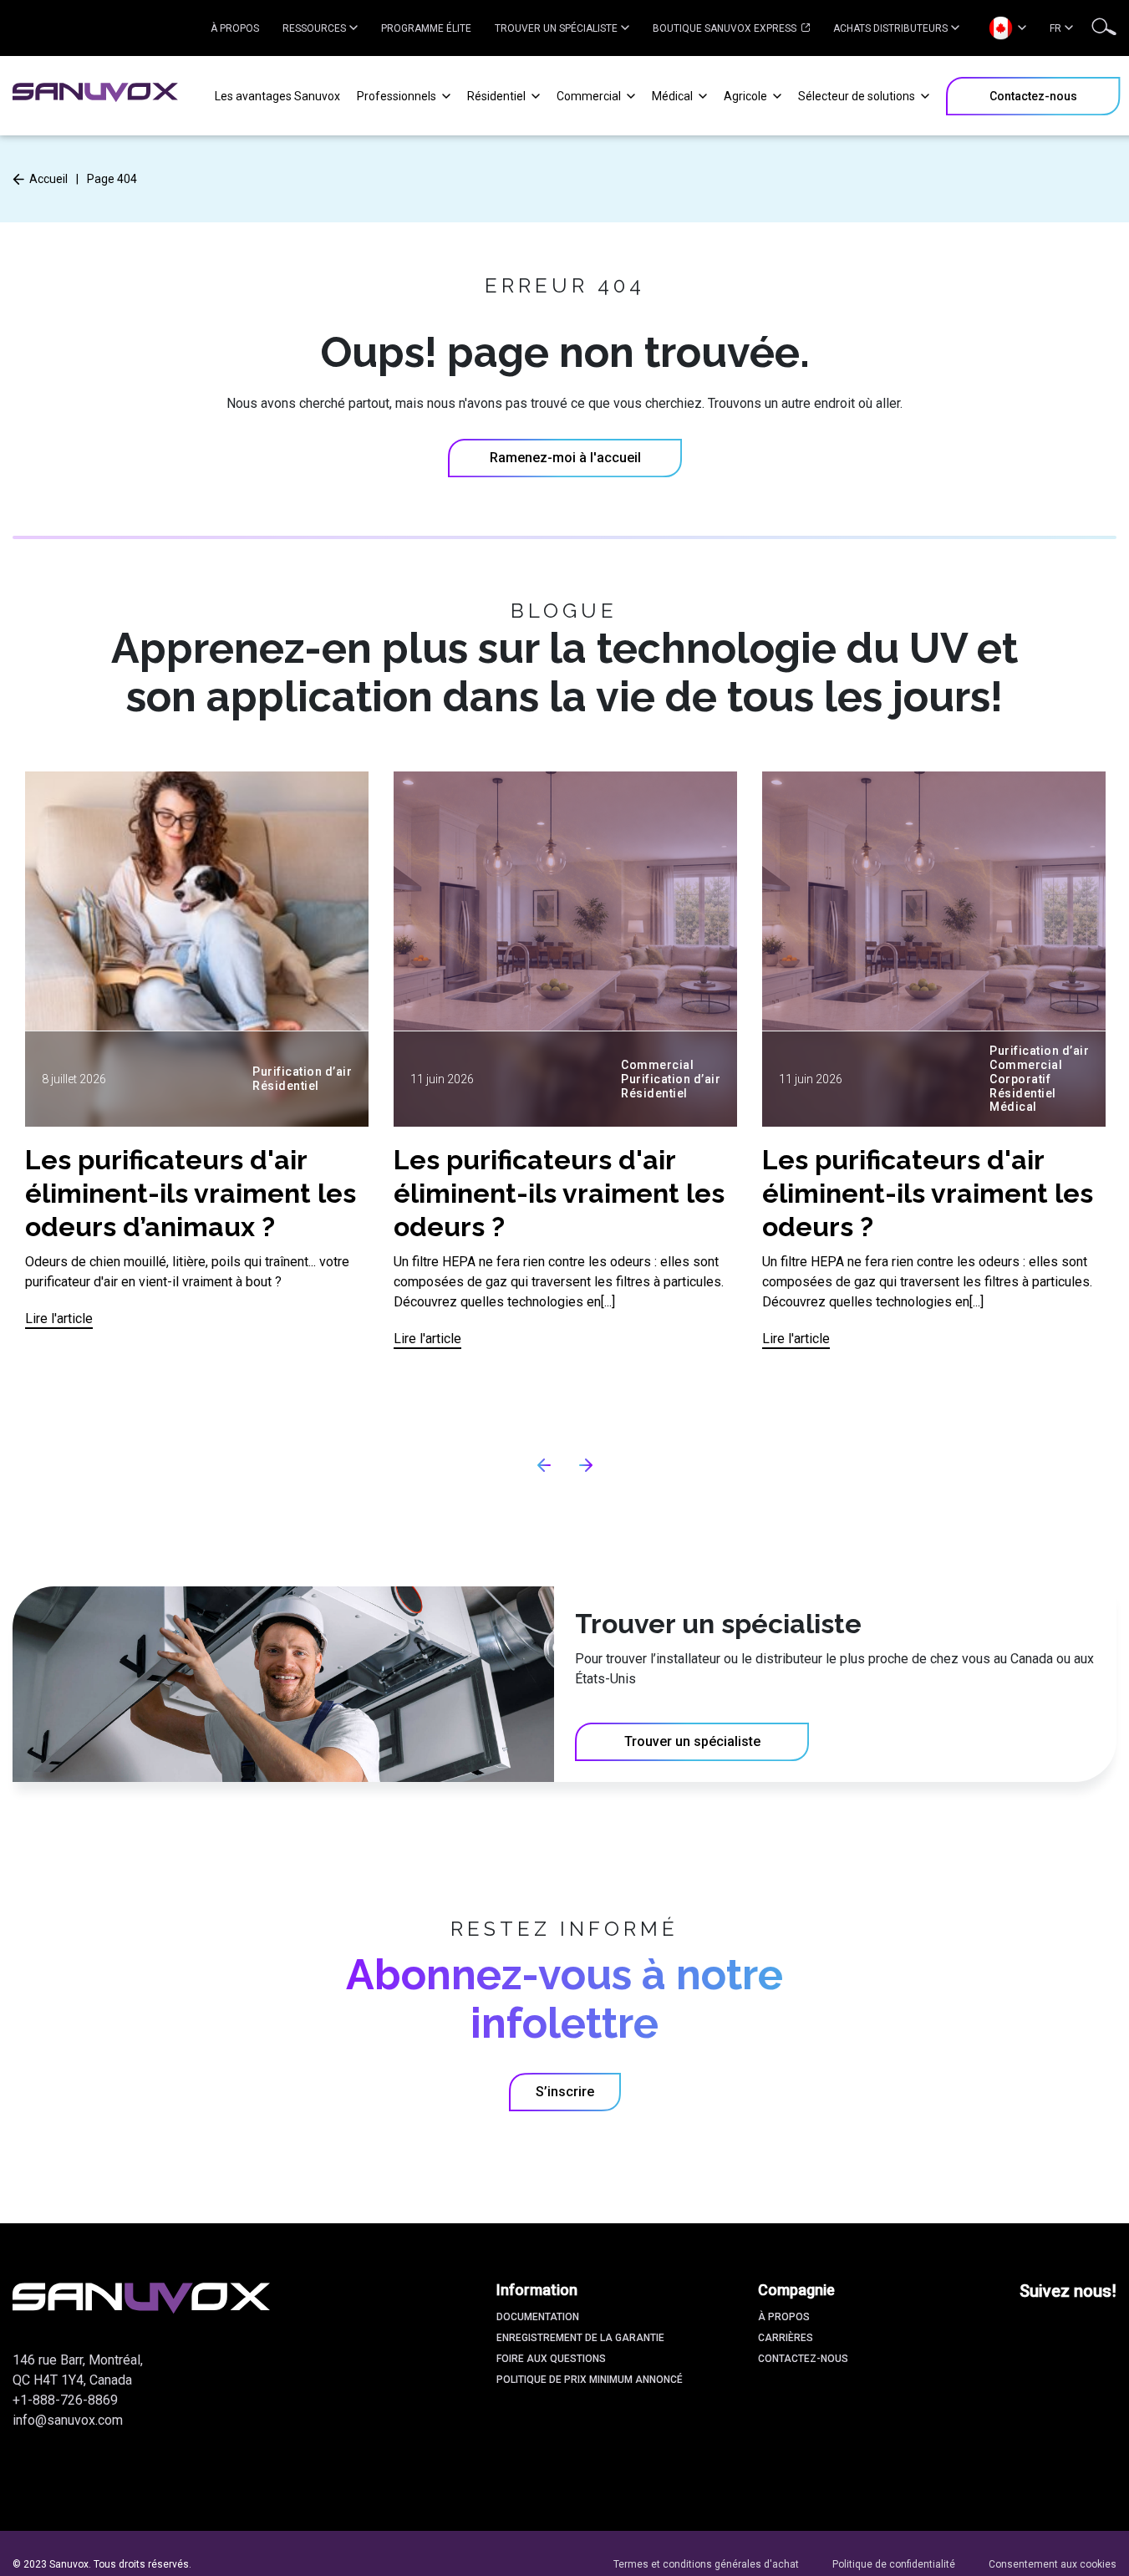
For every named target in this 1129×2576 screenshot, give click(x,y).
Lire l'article (59, 1319)
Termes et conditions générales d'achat (706, 2564)
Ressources (314, 28)
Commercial (590, 96)
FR (1055, 28)
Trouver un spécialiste (556, 28)
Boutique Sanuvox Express (726, 28)
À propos (235, 28)
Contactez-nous (803, 2359)
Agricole (747, 96)
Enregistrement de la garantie (580, 2338)
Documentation (538, 2317)
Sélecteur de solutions (858, 96)
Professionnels (398, 96)
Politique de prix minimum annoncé (590, 2380)
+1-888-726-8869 (65, 2400)
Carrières (786, 2338)
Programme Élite (426, 28)
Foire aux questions (551, 2359)
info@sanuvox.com (68, 2420)
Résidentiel (498, 96)
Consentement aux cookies (1053, 2564)
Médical (674, 96)
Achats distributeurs (890, 28)
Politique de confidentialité (894, 2564)
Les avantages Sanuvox (277, 96)
